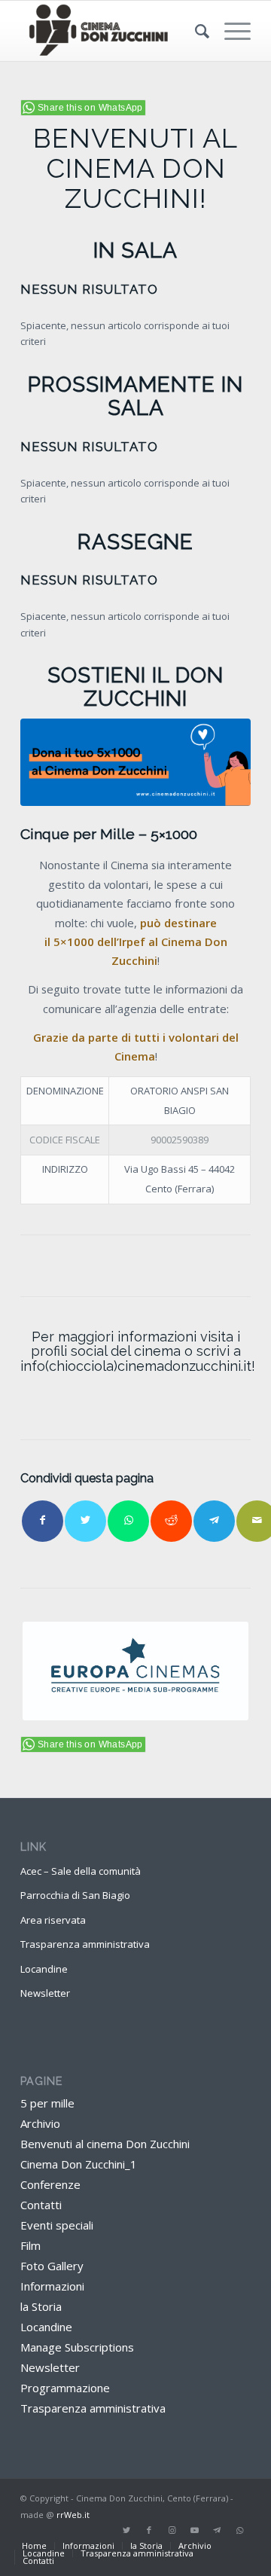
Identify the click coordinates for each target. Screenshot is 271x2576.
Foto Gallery (52, 2266)
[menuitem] (195, 31)
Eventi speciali (57, 2225)
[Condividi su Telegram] (214, 1521)
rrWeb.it (73, 2515)
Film (30, 2245)
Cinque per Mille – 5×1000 (109, 834)
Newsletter (45, 1993)
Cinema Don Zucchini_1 (79, 2164)
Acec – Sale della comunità (81, 1871)
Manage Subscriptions (77, 2347)
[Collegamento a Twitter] (126, 2530)
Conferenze (50, 2184)
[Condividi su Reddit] (171, 1521)
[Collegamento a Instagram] (172, 2530)
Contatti (41, 2205)
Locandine (44, 1969)
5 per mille (47, 2103)
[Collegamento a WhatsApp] (239, 2530)
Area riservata (53, 1920)
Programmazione (65, 2388)
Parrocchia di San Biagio (75, 1895)
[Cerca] (195, 31)
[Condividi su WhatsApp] (128, 1521)
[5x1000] (135, 762)
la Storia (41, 2306)
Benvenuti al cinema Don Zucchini (105, 2144)
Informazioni (52, 2286)
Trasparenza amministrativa (85, 1944)
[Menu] (230, 31)
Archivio (40, 2123)
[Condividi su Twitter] (85, 1521)
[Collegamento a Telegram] (217, 2530)
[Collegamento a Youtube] (194, 2530)
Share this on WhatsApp (90, 108)
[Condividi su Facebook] (43, 1521)
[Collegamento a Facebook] (149, 2530)
